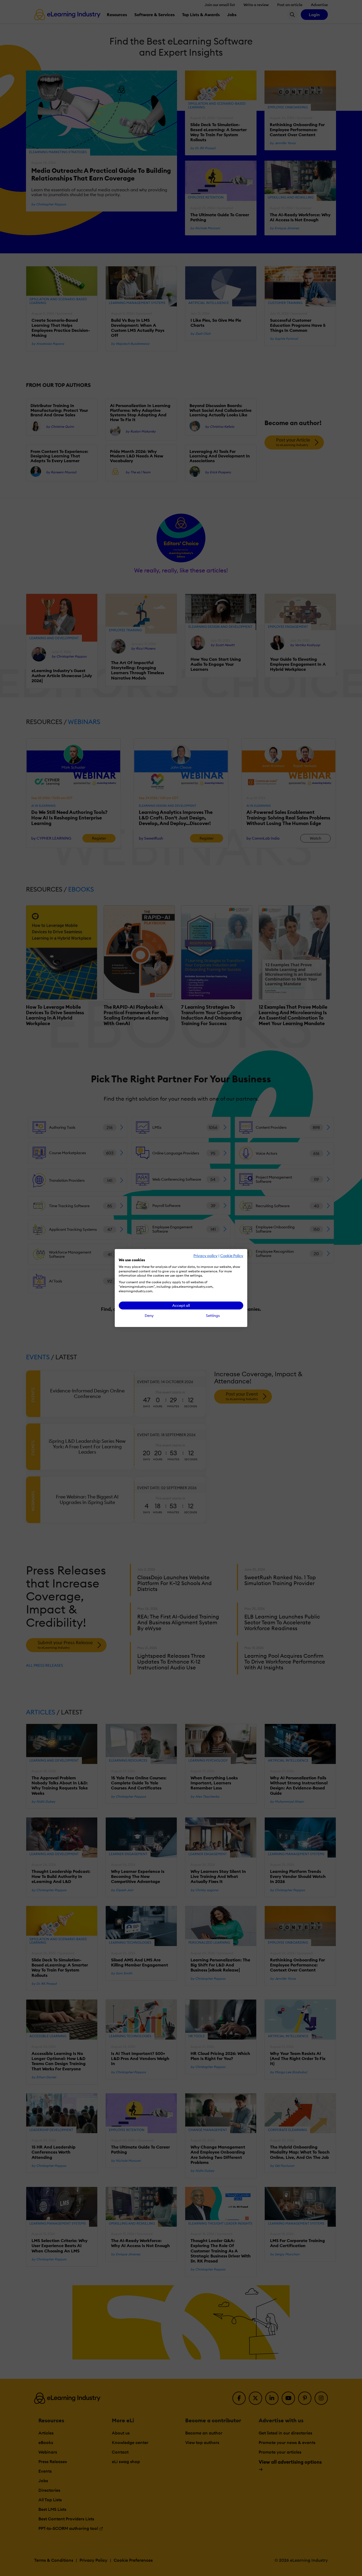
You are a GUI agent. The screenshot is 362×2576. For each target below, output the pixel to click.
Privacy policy (206, 1256)
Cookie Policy (232, 1256)
